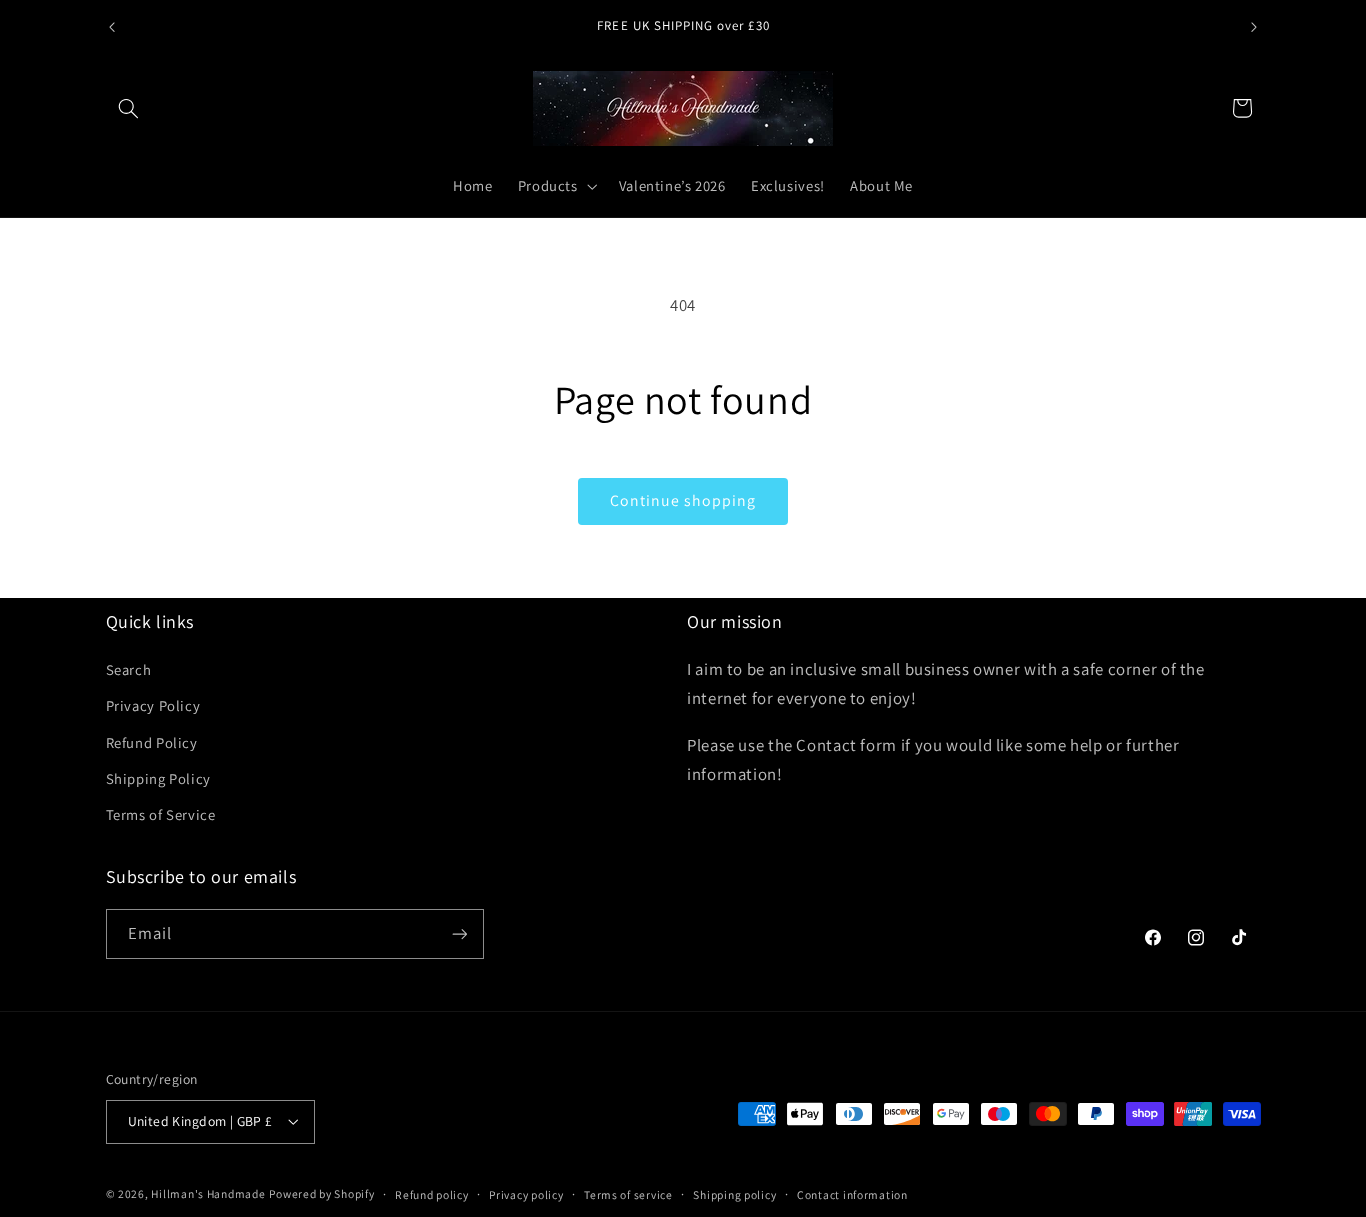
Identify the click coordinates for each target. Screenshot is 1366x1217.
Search (129, 669)
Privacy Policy (153, 705)
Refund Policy (152, 742)
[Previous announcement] (112, 27)
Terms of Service (161, 814)
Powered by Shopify (321, 1193)
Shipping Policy (158, 778)
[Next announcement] (1254, 27)
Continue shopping (683, 500)
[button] (129, 108)
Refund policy (432, 1194)
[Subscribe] (459, 933)
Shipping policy (734, 1194)
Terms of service (628, 1194)
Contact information (852, 1194)
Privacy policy (526, 1194)
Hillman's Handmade (208, 1193)
